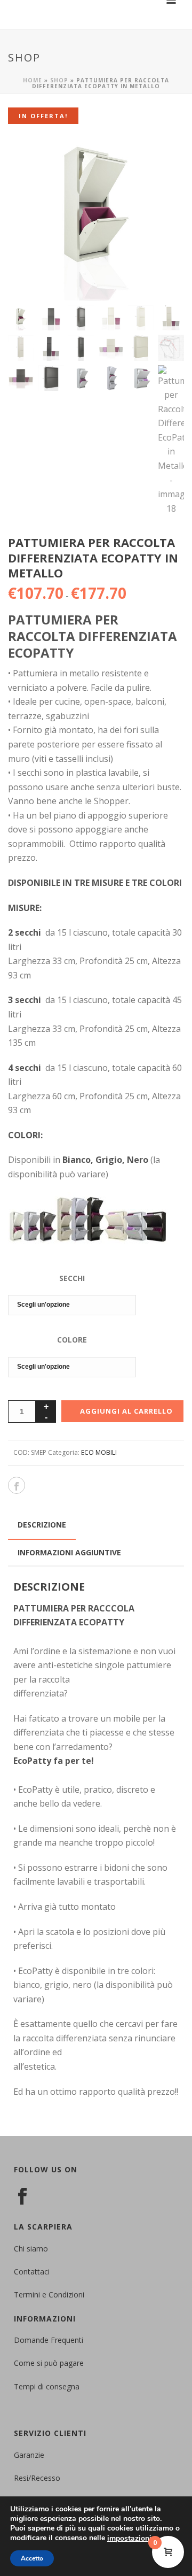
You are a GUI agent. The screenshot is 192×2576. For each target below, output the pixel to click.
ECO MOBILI (99, 1452)
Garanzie (29, 2455)
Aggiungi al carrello (126, 1411)
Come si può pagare (49, 2363)
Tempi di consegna (47, 2386)
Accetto (32, 2558)
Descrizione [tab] (42, 1525)
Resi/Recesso (37, 2478)
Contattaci (32, 2272)
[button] (162, 146)
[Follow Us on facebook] (22, 2197)
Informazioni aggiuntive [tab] (69, 1552)
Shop (59, 80)
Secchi (72, 1278)
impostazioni (129, 2539)
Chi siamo (31, 2249)
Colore (72, 1340)
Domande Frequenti (49, 2340)
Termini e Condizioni (49, 2295)
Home (33, 80)
